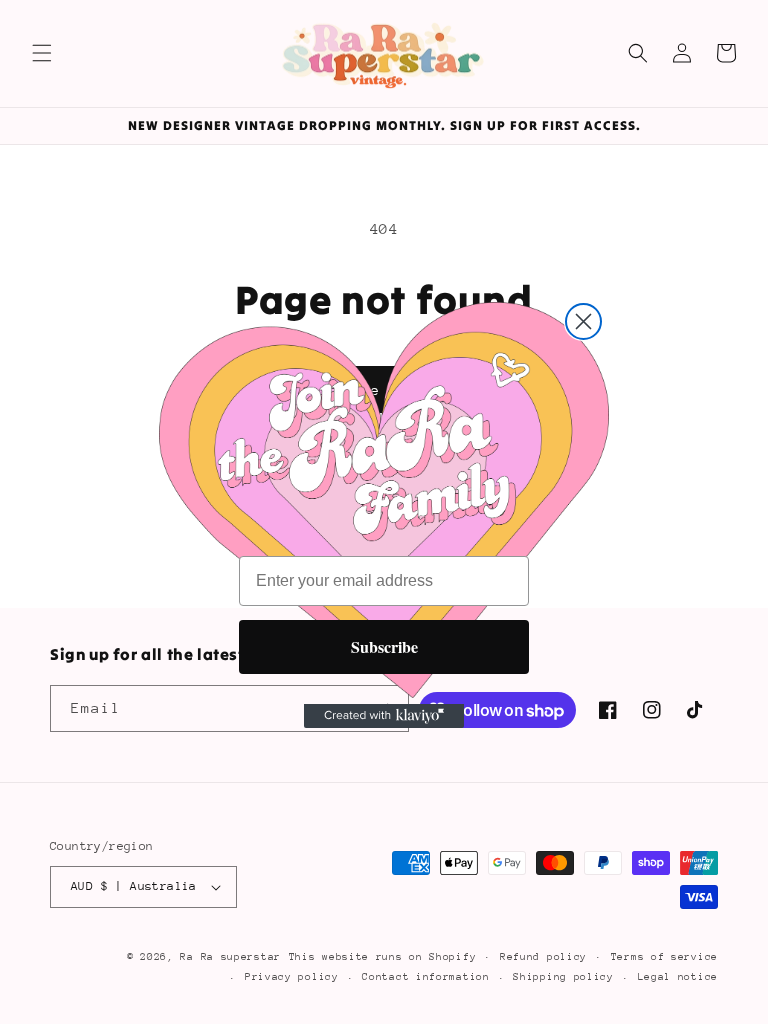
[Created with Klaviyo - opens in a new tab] (384, 716)
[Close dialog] (583, 321)
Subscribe (384, 646)
